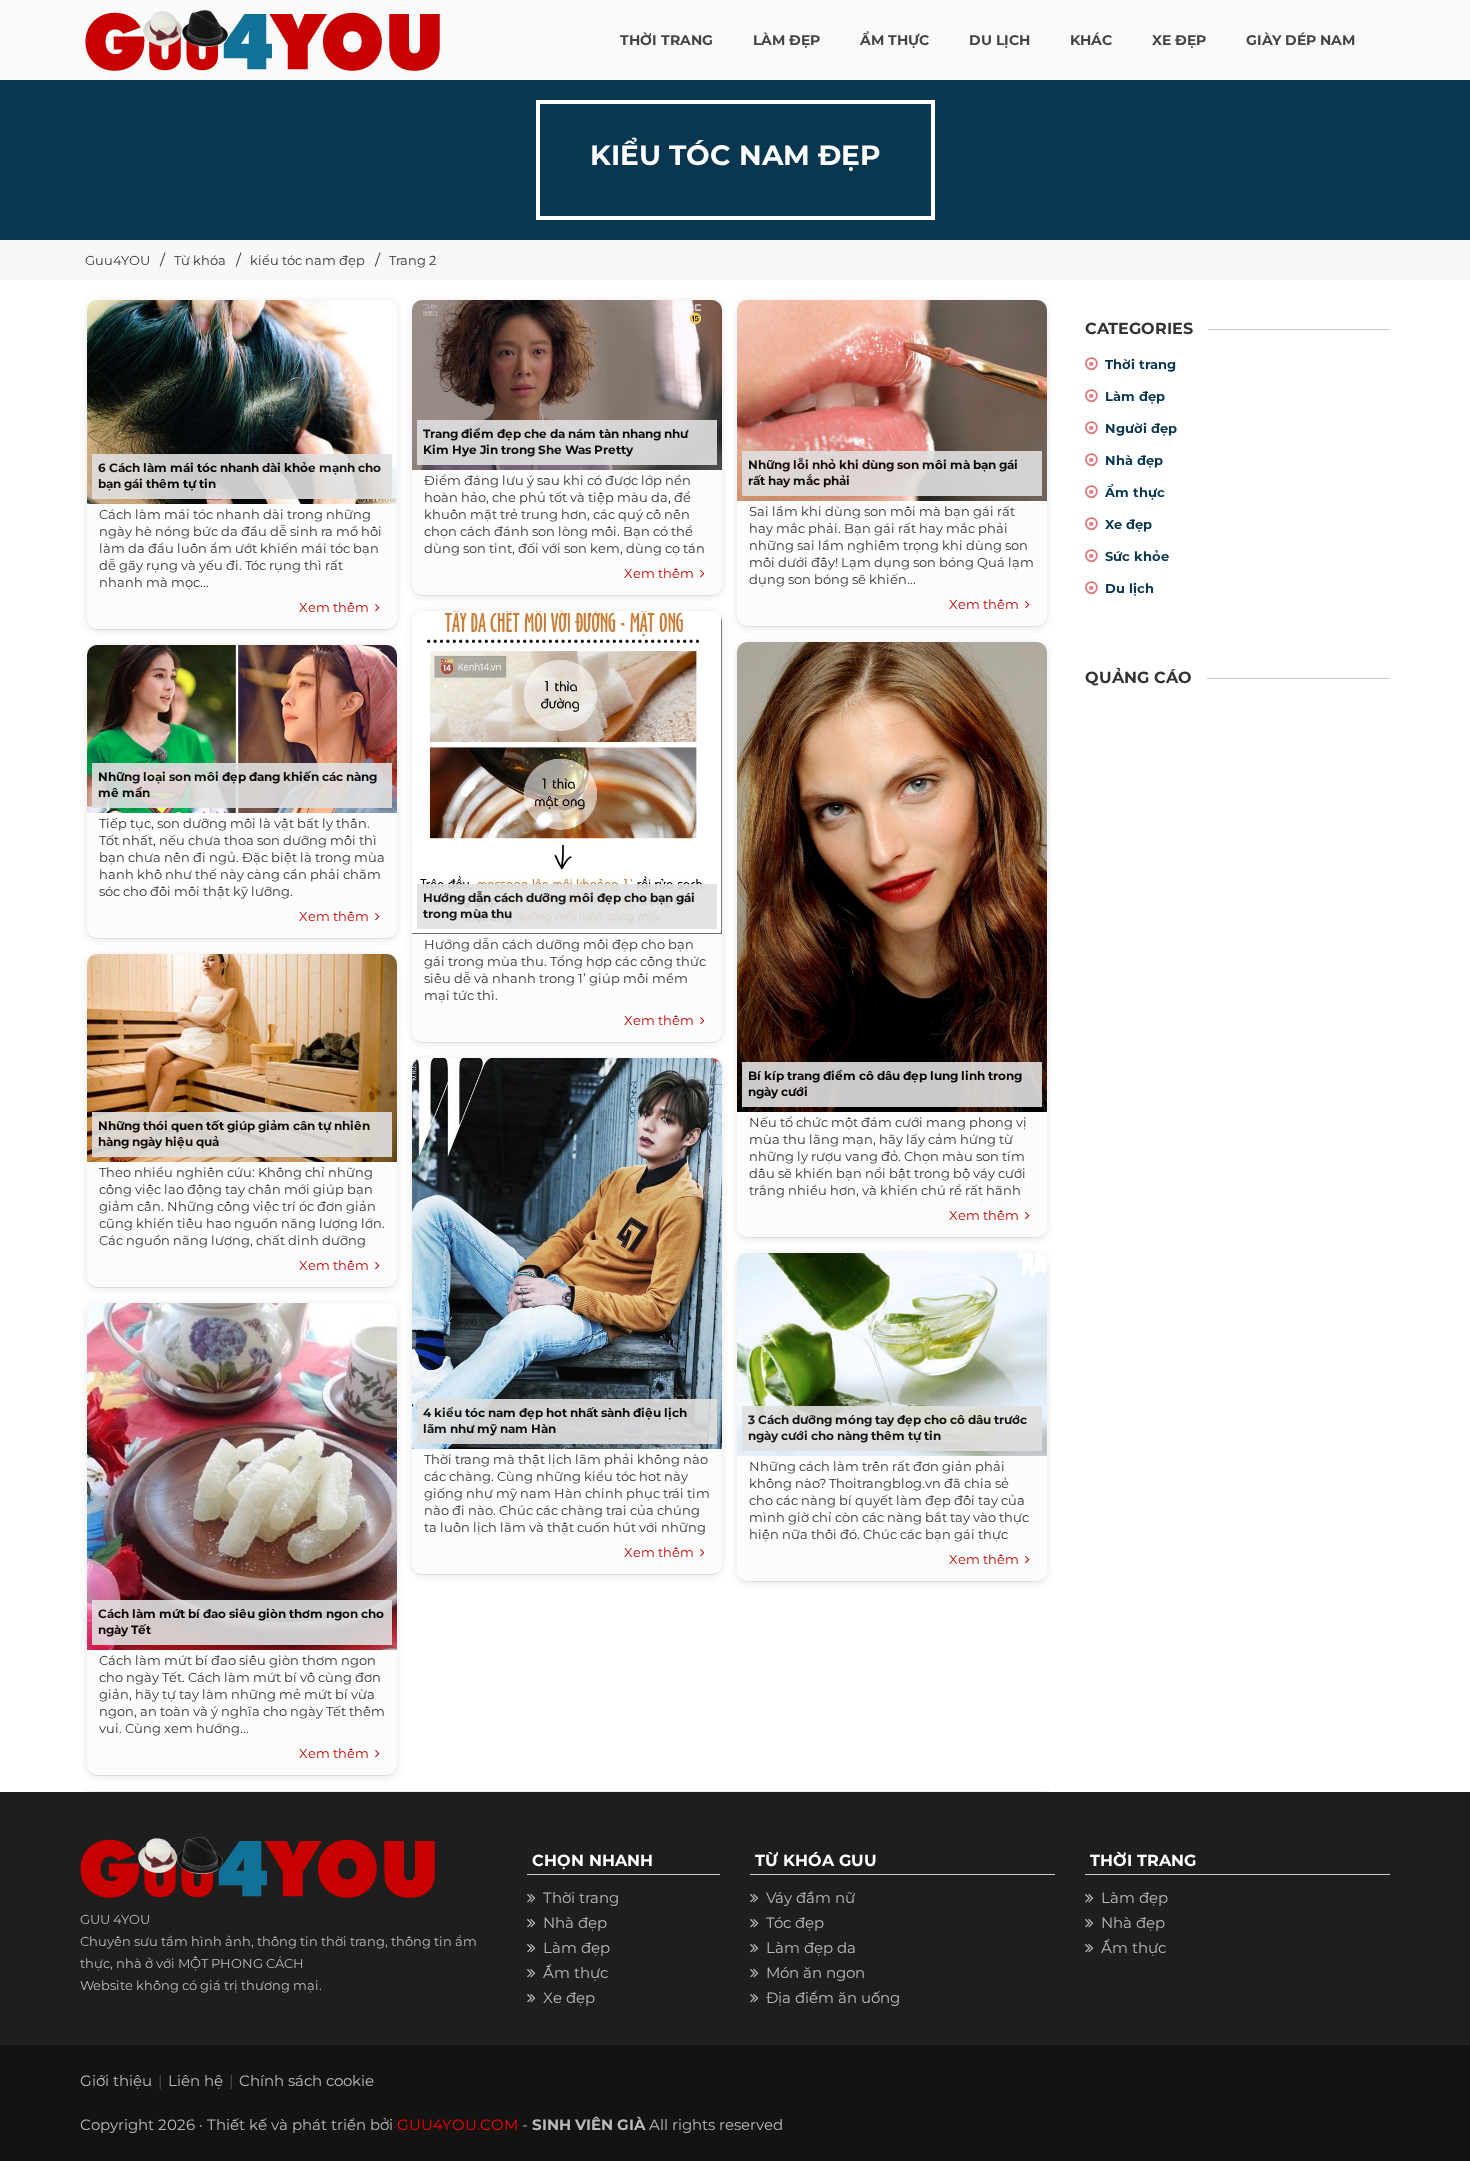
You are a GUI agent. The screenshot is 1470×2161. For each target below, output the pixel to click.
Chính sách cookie (306, 2080)
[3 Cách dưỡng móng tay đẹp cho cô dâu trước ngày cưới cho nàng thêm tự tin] (887, 1347)
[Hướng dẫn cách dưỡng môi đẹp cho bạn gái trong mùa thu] (562, 765)
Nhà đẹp (1134, 460)
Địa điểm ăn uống (833, 1997)
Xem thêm (337, 607)
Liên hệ (195, 2080)
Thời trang (1140, 364)
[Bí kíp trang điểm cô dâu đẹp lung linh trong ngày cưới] (887, 870)
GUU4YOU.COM (457, 2124)
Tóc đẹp (795, 1922)
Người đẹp (1141, 428)
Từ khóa (200, 260)
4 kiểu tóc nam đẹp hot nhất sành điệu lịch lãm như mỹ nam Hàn (555, 1420)
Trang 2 (412, 260)
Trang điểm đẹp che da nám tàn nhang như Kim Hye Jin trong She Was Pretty (555, 441)
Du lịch (1129, 588)
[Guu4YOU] (262, 35)
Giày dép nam (1300, 40)
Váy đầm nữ (810, 1897)
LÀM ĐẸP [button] (786, 40)
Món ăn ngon (815, 1972)
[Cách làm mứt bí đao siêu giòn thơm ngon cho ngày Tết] (237, 1470)
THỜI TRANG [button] (666, 40)
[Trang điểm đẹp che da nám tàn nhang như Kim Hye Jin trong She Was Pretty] (562, 378)
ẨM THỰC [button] (894, 40)
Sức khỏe (1137, 556)
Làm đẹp (1135, 396)
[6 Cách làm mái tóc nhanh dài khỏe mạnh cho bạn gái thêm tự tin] (237, 395)
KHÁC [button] (1091, 40)
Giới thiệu (116, 2080)
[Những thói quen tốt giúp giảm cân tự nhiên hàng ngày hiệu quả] (237, 1051)
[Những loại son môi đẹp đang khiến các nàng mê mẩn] (237, 722)
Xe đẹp (1128, 524)
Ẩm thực (1135, 492)
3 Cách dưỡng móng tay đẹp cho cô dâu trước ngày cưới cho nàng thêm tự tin (887, 1427)
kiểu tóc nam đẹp (307, 260)
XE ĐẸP (1179, 40)
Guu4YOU (117, 260)
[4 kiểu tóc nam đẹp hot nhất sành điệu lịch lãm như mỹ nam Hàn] (562, 1246)
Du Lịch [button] (999, 40)
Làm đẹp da (811, 1947)
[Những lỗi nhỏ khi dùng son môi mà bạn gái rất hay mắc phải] (887, 393)
